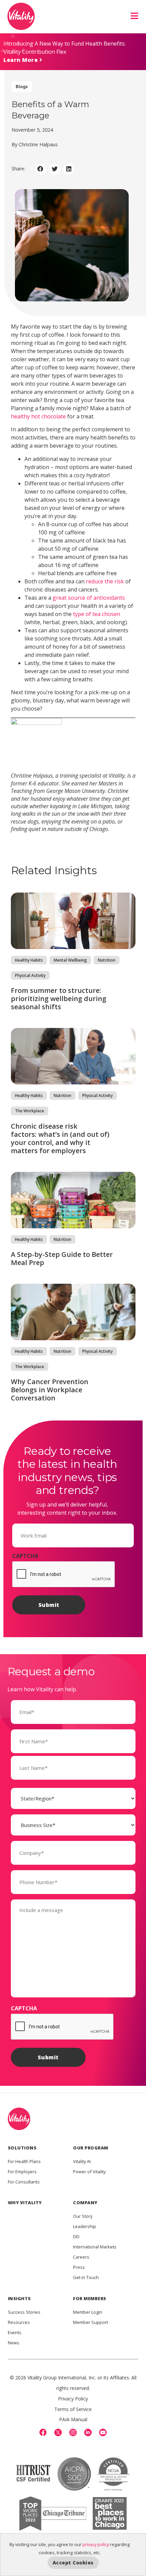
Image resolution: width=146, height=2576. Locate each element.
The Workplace (30, 1111)
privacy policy (96, 2544)
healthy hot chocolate (38, 416)
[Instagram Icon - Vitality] (73, 2432)
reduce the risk (105, 581)
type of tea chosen (97, 614)
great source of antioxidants (89, 598)
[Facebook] (43, 2432)
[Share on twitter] (55, 169)
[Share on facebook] (41, 169)
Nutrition (107, 960)
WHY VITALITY (25, 2203)
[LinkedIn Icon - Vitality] (88, 2432)
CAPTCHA (25, 1556)
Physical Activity (30, 975)
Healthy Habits (29, 960)
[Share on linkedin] (69, 169)
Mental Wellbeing (70, 960)
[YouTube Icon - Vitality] (103, 2432)
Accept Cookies (73, 2563)
